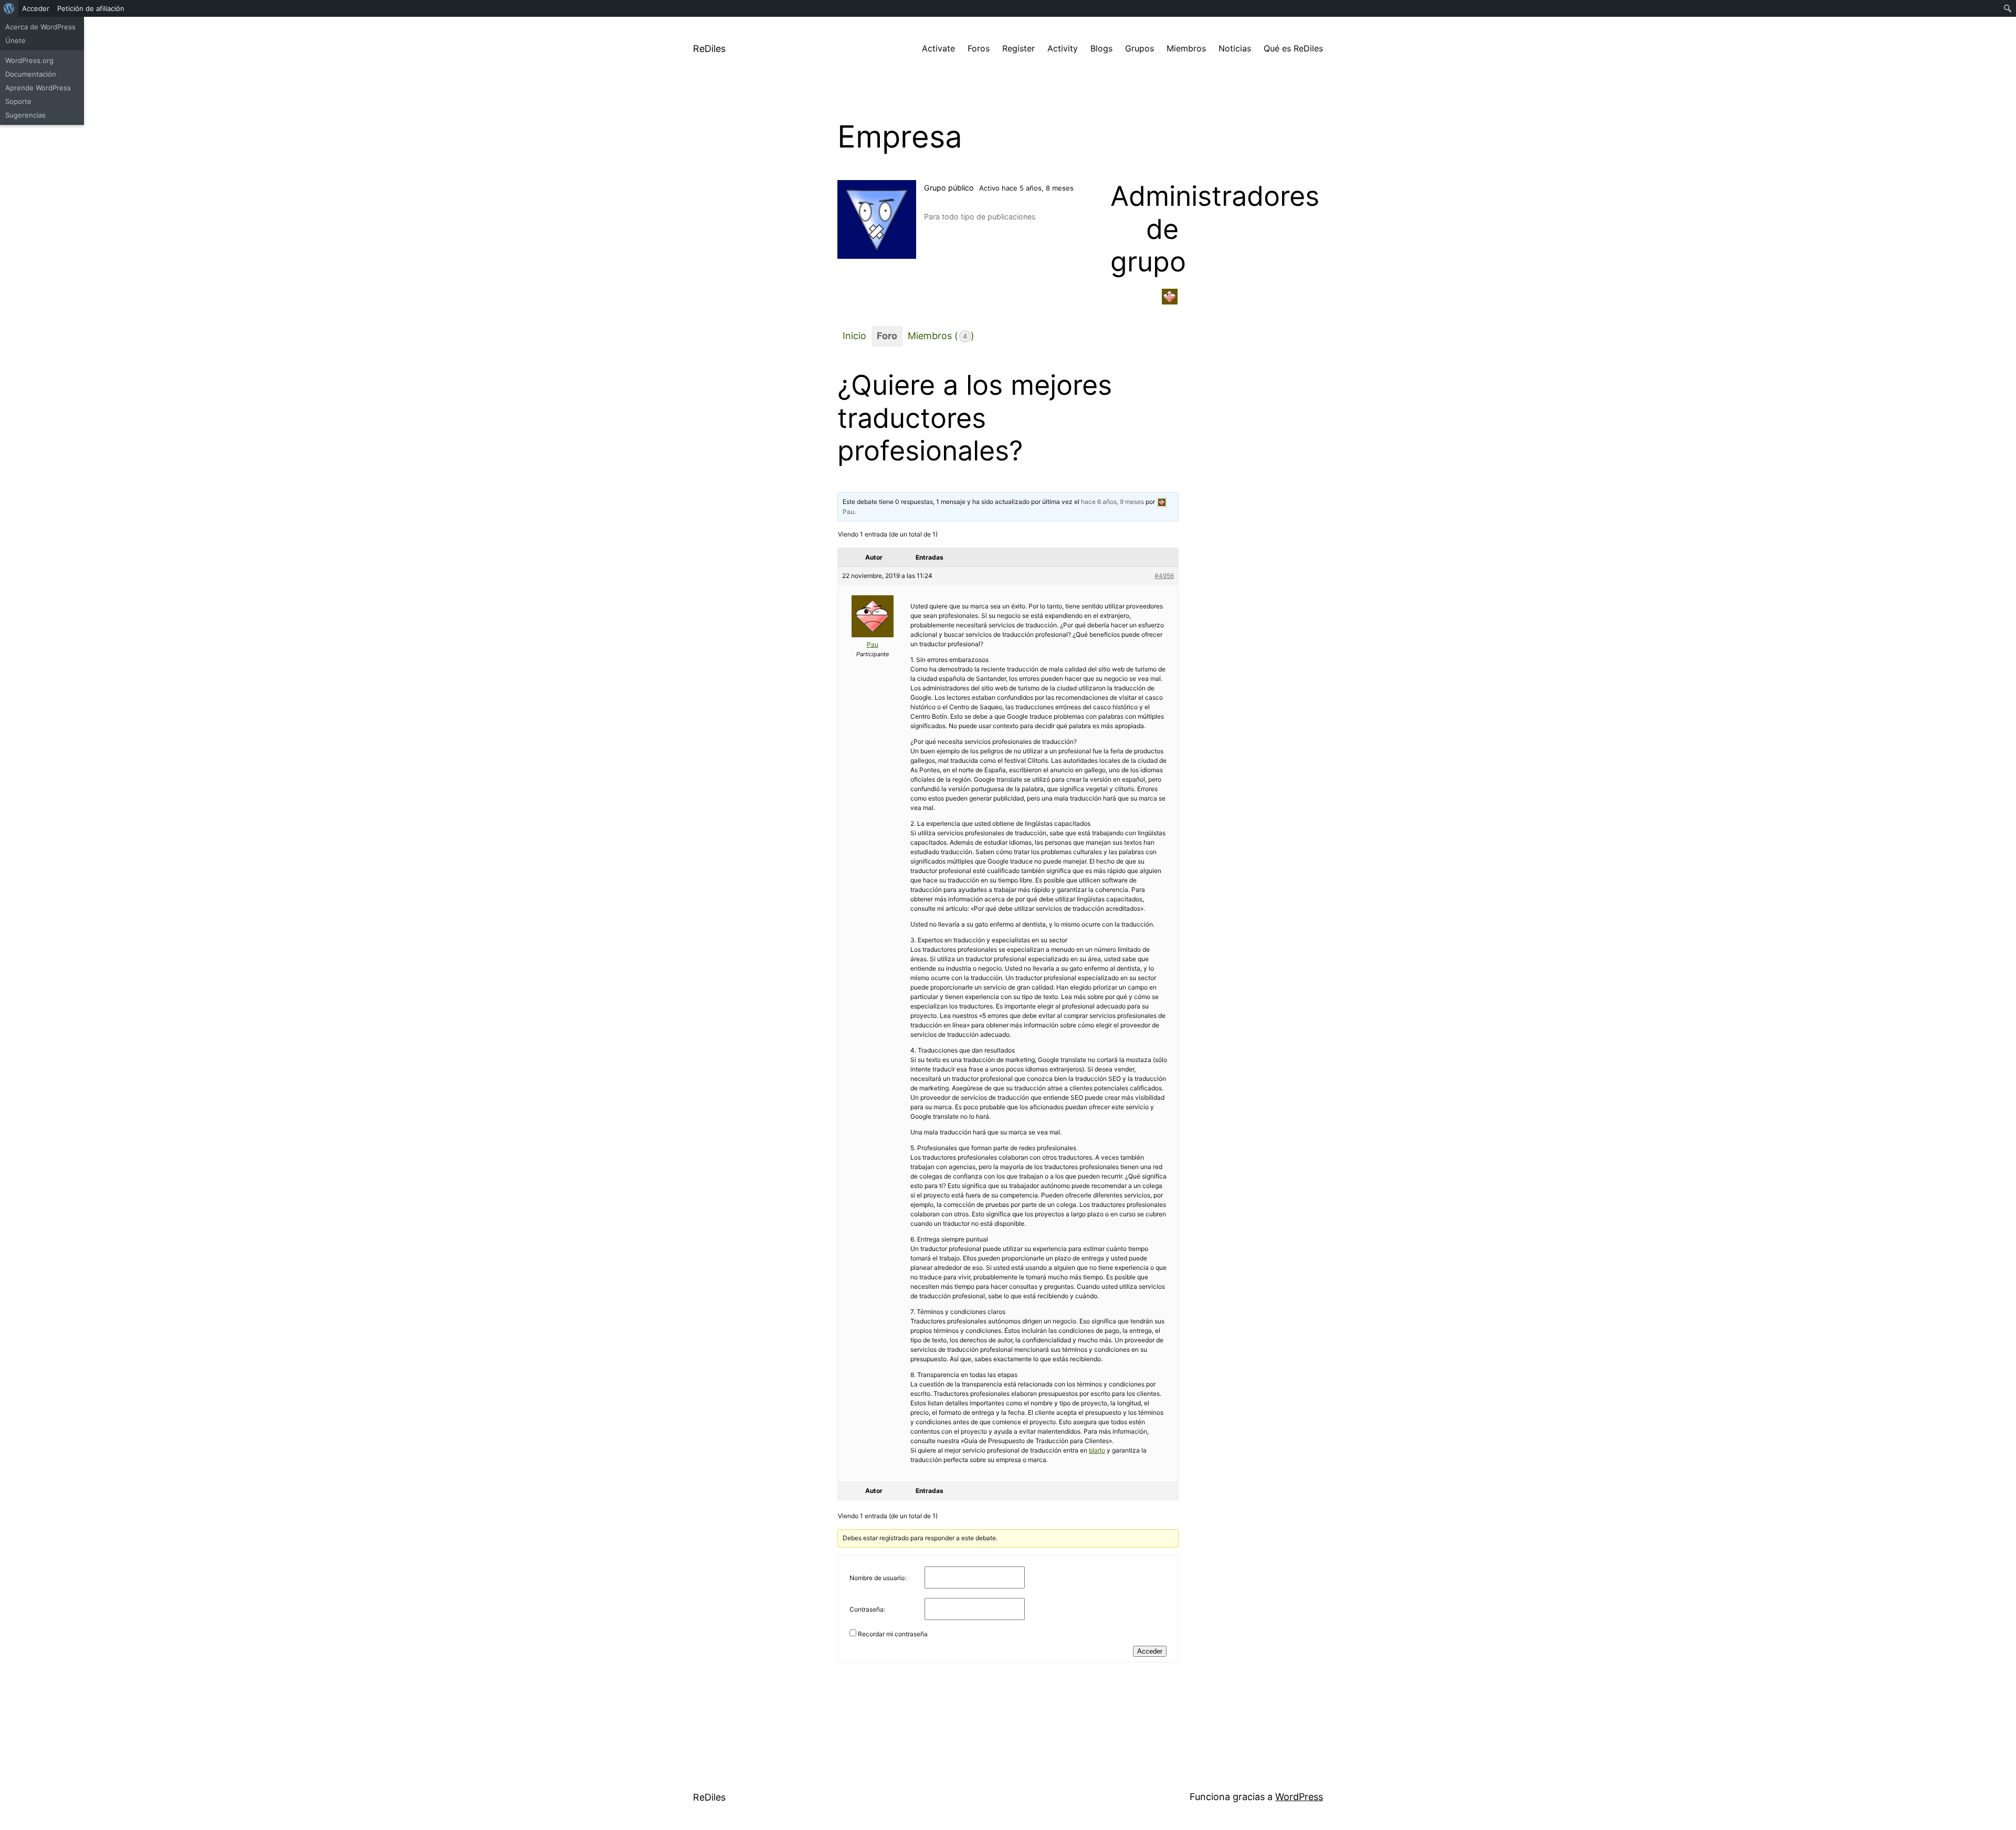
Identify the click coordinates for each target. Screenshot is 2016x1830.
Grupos (1140, 48)
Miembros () (941, 336)
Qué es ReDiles (1293, 48)
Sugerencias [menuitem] (25, 115)
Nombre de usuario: (878, 1578)
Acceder (1150, 1651)
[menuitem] (9, 8)
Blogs (1101, 48)
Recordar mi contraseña (893, 1634)
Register (1018, 48)
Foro (887, 336)
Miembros (1186, 48)
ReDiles (709, 49)
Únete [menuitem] (15, 40)
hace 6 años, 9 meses (1112, 502)
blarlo (1097, 1450)
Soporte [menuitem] (18, 101)
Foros (979, 48)
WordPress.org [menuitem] (29, 60)
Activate (938, 48)
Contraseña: (867, 1609)
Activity (1063, 48)
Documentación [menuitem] (31, 74)
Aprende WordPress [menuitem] (38, 88)
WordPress (1299, 1797)
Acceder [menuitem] (36, 8)
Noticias (1235, 48)
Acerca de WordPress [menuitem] (40, 27)
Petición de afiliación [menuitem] (91, 8)
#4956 (1164, 576)
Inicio (854, 336)
